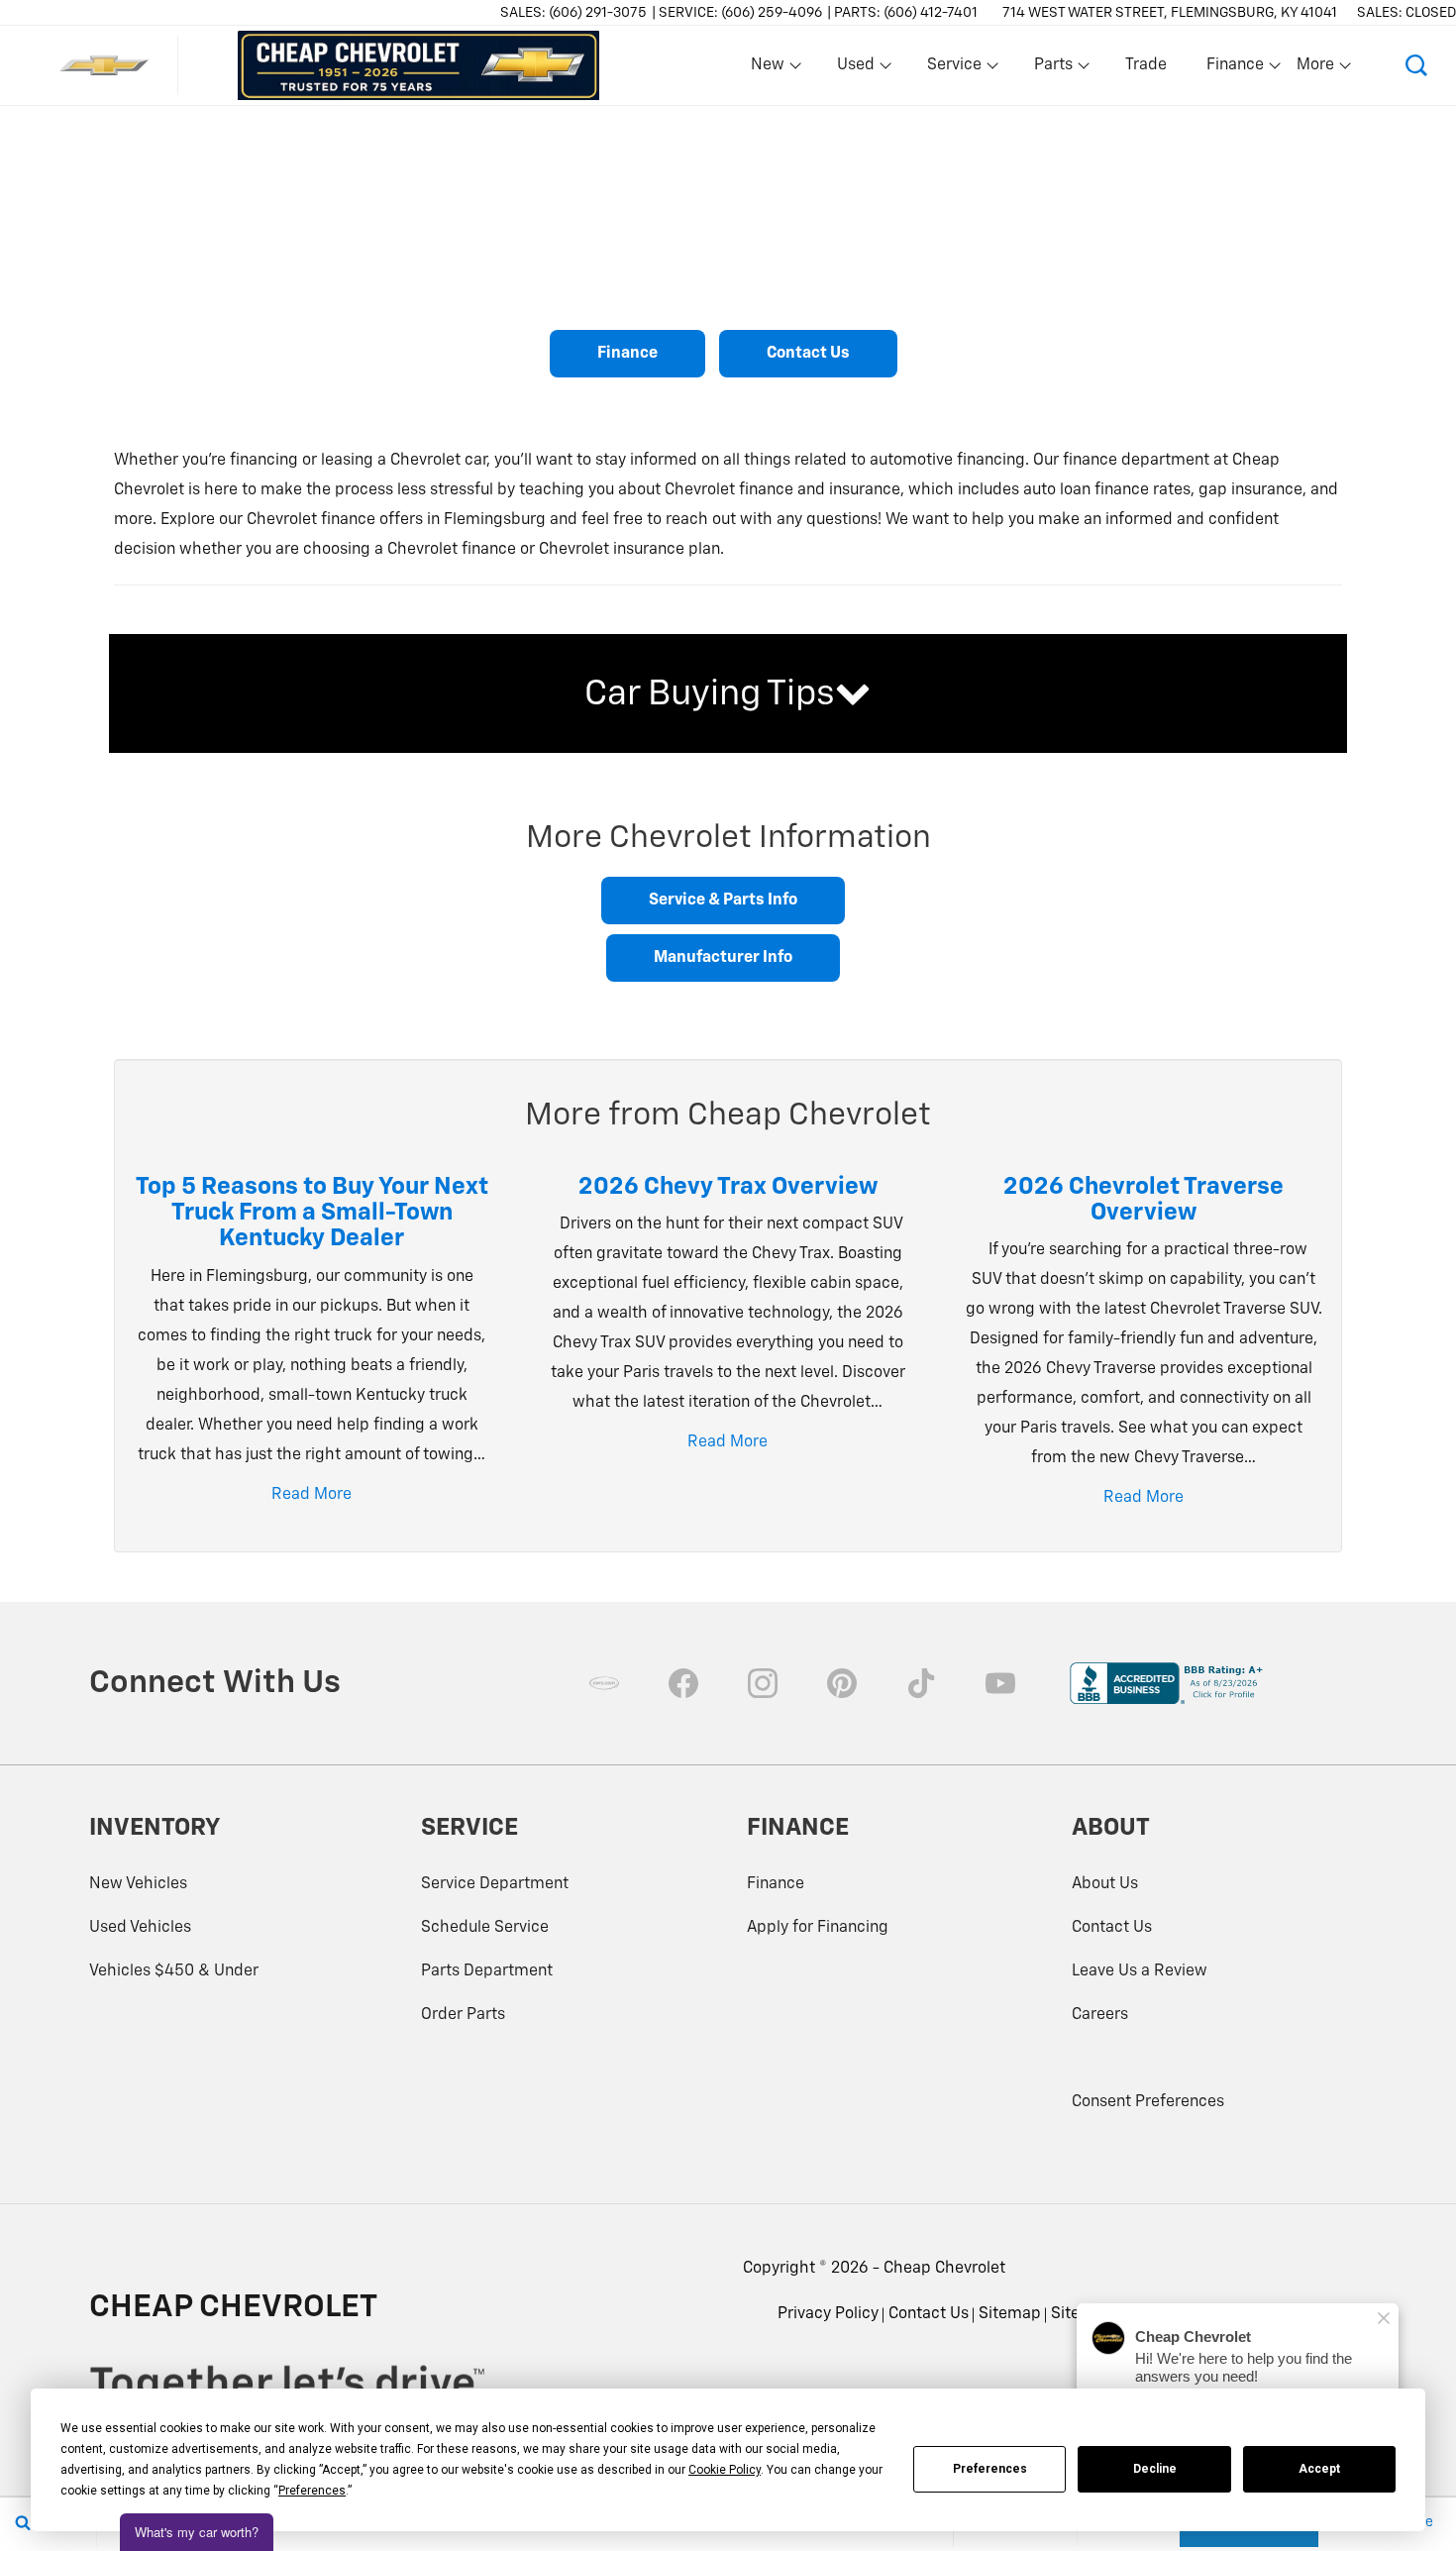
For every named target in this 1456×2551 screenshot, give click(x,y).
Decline (1155, 2469)
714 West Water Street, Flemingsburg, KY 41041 (1170, 13)
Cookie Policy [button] (725, 2470)
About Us (1105, 1884)
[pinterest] (842, 1683)
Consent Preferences (1148, 2102)
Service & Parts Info (723, 901)
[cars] (604, 1683)
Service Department (495, 1884)
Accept (1319, 2469)
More (1316, 69)
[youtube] (1000, 1683)
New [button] (771, 69)
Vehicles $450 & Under (174, 1971)
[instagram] (763, 1683)
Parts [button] (1054, 69)
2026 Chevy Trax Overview (728, 1187)
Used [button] (857, 69)
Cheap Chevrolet (944, 2269)
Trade (1146, 65)
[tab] (728, 693)
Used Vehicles (140, 1928)
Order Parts (463, 2015)
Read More (312, 1495)
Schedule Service (485, 1928)
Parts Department (487, 1971)
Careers (1100, 2015)
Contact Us (808, 354)
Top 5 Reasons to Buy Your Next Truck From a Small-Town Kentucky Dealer (312, 1213)
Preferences (990, 2469)
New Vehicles (138, 1884)
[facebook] (683, 1683)
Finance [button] (1235, 69)
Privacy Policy (828, 2314)
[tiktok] (921, 1683)
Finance (627, 354)
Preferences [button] (312, 2491)
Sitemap (1010, 2314)
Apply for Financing (818, 1928)
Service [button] (954, 69)
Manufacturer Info (723, 958)
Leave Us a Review (1140, 1971)
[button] (1416, 65)
